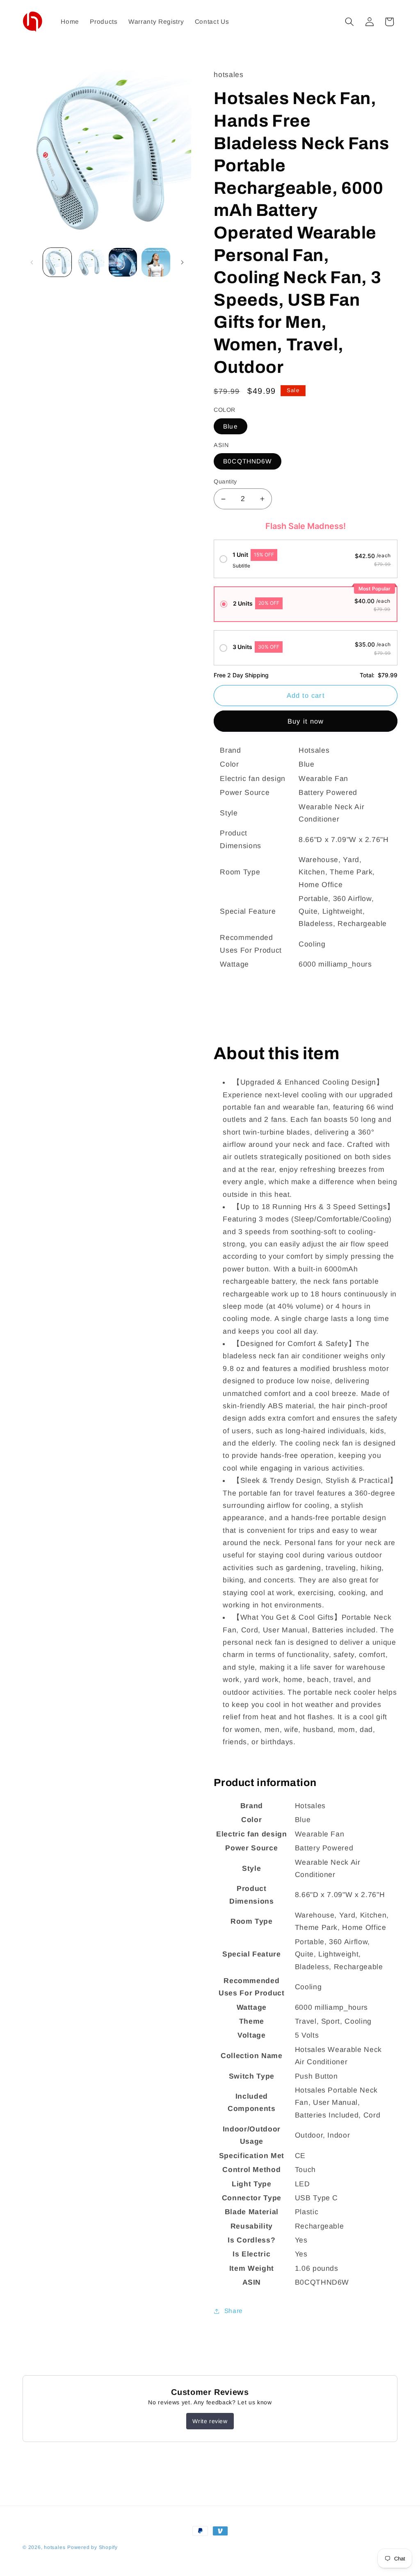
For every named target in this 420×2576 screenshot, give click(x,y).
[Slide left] (32, 262)
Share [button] (234, 2311)
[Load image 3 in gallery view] (123, 262)
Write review (210, 2421)
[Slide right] (182, 262)
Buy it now (306, 721)
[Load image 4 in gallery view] (156, 262)
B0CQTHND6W (248, 461)
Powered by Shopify (92, 2547)
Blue (230, 426)
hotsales (55, 2547)
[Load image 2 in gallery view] (90, 262)
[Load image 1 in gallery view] (57, 262)
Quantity (225, 481)
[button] (349, 22)
